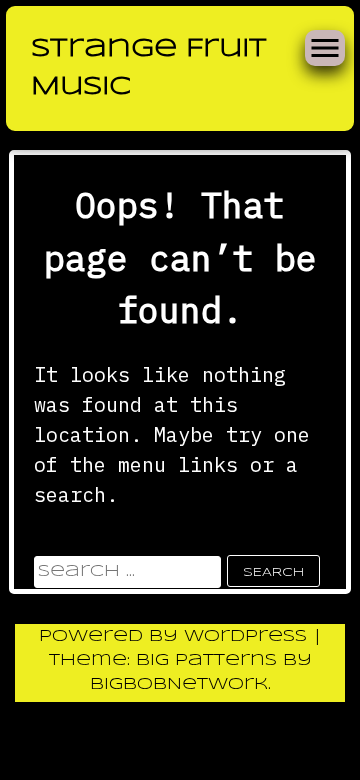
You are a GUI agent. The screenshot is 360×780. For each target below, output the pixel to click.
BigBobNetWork (179, 684)
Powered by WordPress (176, 636)
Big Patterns (206, 660)
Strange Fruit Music (149, 68)
